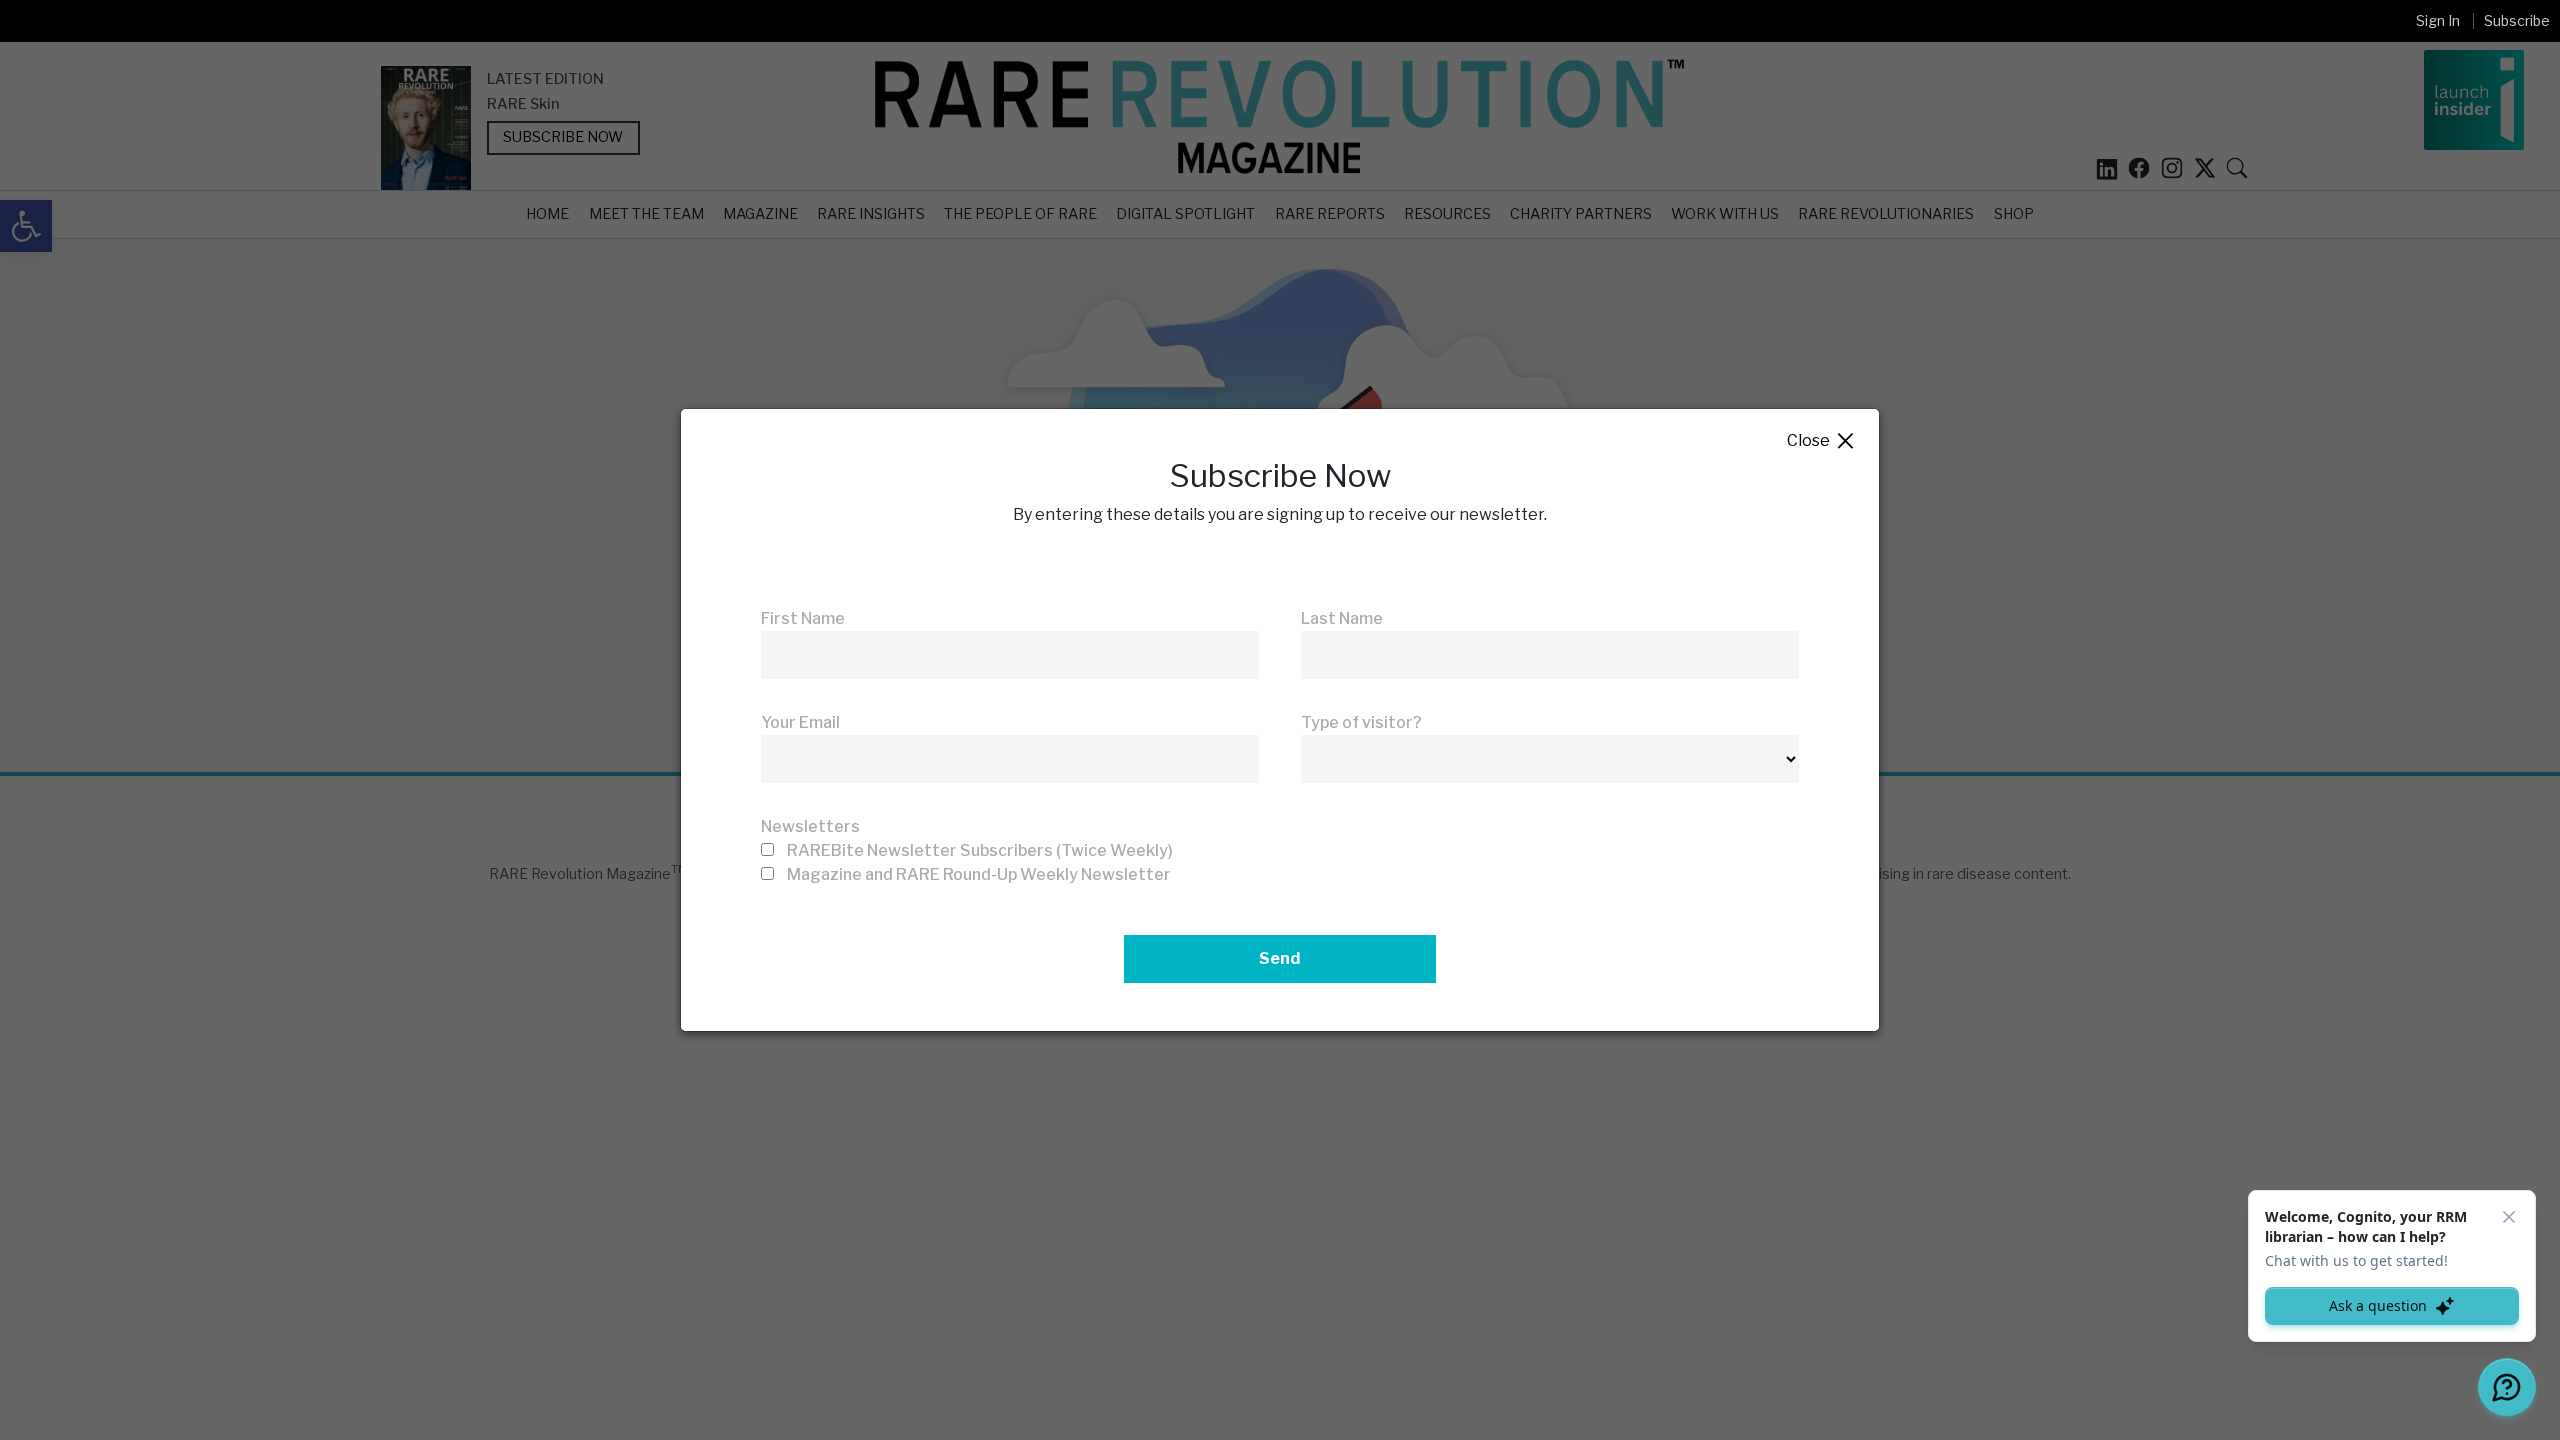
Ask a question (2378, 1305)
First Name (803, 618)
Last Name (1342, 618)
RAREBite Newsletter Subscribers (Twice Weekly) (980, 850)
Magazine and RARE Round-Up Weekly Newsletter (979, 874)
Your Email (800, 722)
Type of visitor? (1361, 722)
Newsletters (810, 826)
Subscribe (2517, 20)
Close (1821, 441)
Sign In (2438, 20)
